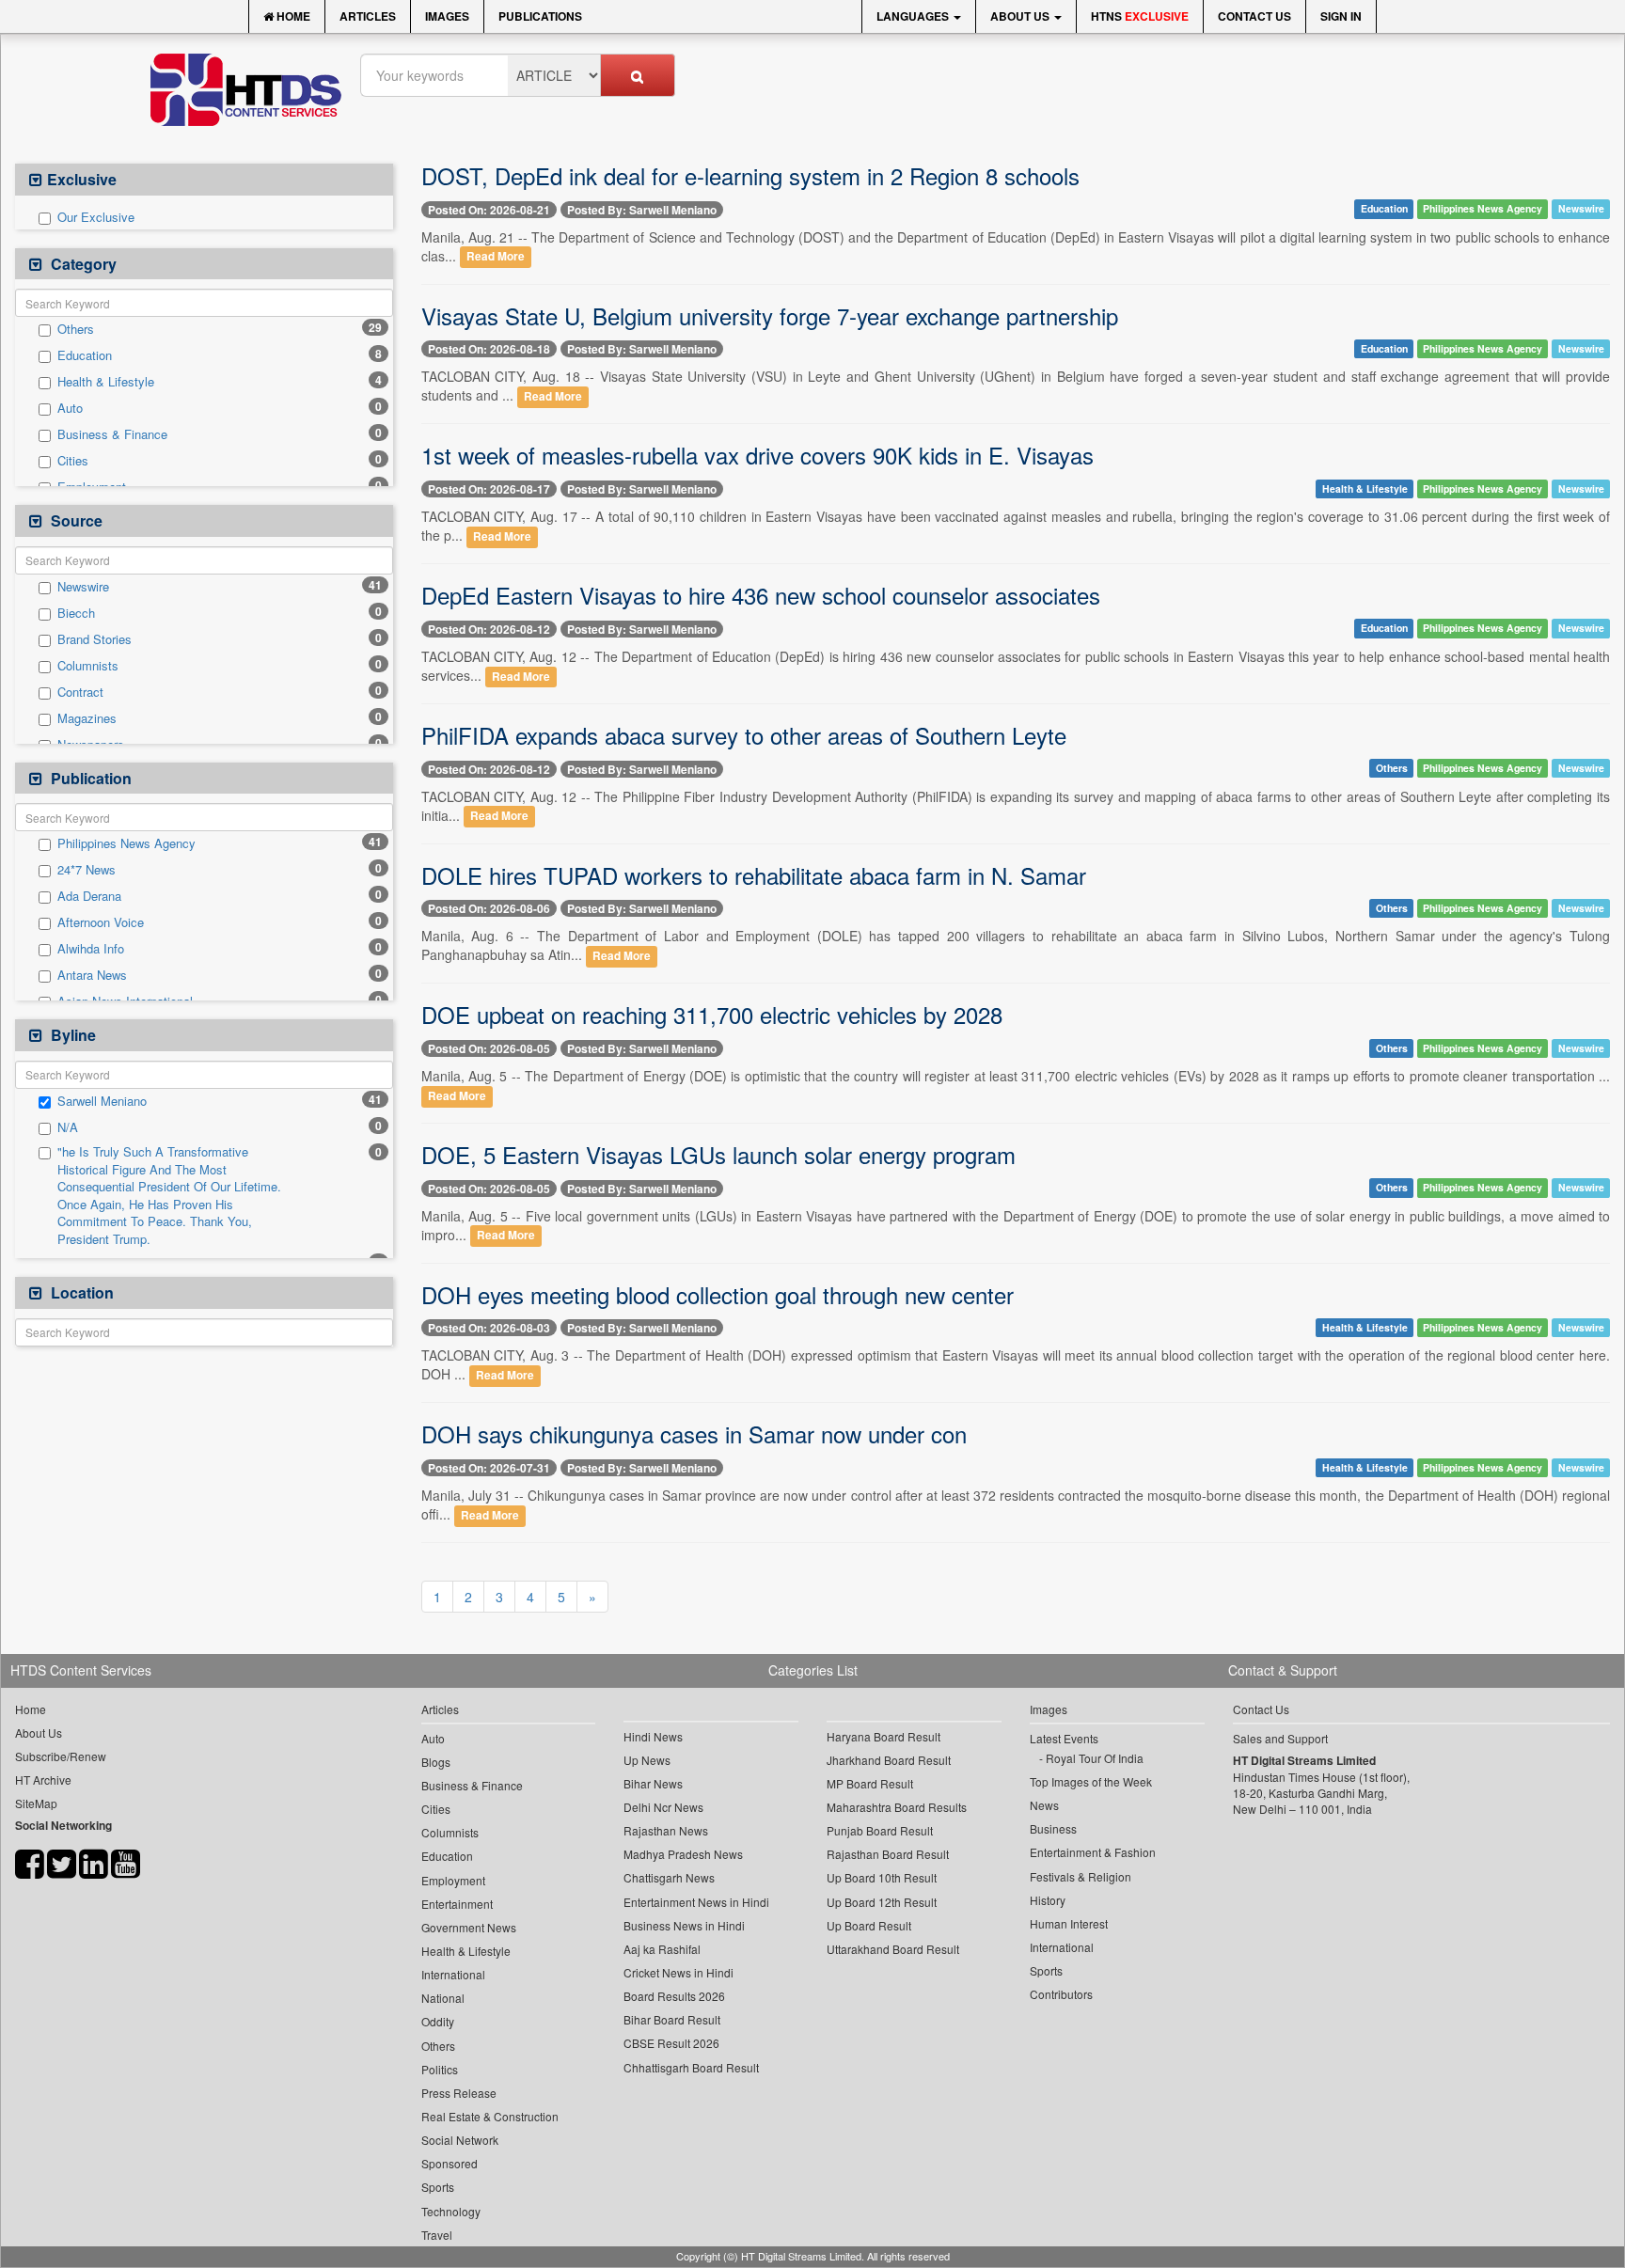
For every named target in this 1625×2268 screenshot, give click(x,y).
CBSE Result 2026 (671, 2043)
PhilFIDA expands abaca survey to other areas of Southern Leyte (744, 735)
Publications (540, 16)
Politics (440, 2069)
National (443, 1998)
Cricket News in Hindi (678, 1972)
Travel (437, 2235)
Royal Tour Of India (1095, 1758)
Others (76, 329)
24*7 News (87, 870)
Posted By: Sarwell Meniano (642, 210)
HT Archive (43, 1780)
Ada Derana (89, 896)
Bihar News (653, 1783)
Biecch (76, 613)
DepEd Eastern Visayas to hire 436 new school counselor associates (761, 595)
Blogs (436, 1762)
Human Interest (1069, 1923)
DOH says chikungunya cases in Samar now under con (694, 1433)
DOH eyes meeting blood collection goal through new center (718, 1294)
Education (85, 355)
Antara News (92, 975)
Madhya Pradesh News (683, 1854)
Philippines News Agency (126, 843)
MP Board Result (870, 1783)
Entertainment (457, 1904)
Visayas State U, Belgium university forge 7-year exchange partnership (770, 315)
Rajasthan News (666, 1830)
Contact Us (1254, 16)
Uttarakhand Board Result (893, 1949)
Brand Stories (95, 639)
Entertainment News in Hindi (696, 1902)
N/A (68, 1127)
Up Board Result (869, 1925)
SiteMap (36, 1803)
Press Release (459, 2093)
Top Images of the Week (1091, 1781)
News (1044, 1805)
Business (1053, 1828)
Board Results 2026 (674, 1996)
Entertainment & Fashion (1093, 1852)
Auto (70, 408)
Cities (73, 461)
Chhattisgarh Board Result (691, 2067)
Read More (496, 257)
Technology (451, 2211)
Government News (469, 1927)
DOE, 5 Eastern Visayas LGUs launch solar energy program (718, 1154)
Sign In (1341, 16)
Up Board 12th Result (882, 1902)
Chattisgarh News (669, 1877)
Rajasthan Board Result (888, 1854)
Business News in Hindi (684, 1925)
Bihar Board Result (672, 2019)
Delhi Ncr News (663, 1807)
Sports (438, 2187)
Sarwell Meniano (102, 1101)
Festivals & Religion (1081, 1876)
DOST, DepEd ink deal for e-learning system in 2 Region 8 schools (750, 175)
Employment (453, 1880)
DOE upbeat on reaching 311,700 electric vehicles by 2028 (712, 1014)
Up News (647, 1760)
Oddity (438, 2021)
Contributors (1061, 1994)
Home (292, 16)
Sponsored (450, 2163)
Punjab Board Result (880, 1830)
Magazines (87, 718)
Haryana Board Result (883, 1736)
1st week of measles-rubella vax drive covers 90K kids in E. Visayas (757, 455)
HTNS (1140, 16)
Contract (80, 692)
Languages (914, 16)
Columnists (88, 666)
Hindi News (653, 1736)
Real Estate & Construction (490, 2116)
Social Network (460, 2140)
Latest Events (1064, 1738)
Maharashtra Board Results (897, 1807)
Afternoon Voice (101, 922)
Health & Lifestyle (106, 382)
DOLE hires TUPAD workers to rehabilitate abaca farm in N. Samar (754, 875)
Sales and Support (1280, 1738)
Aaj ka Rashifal (662, 1949)
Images (447, 16)
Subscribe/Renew (61, 1756)
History (1048, 1900)
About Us (1021, 16)
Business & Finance (112, 434)
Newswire (83, 587)
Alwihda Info (91, 949)
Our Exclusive (96, 217)
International (453, 1974)
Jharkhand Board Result (889, 1760)
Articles (368, 16)
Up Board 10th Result (882, 1877)
